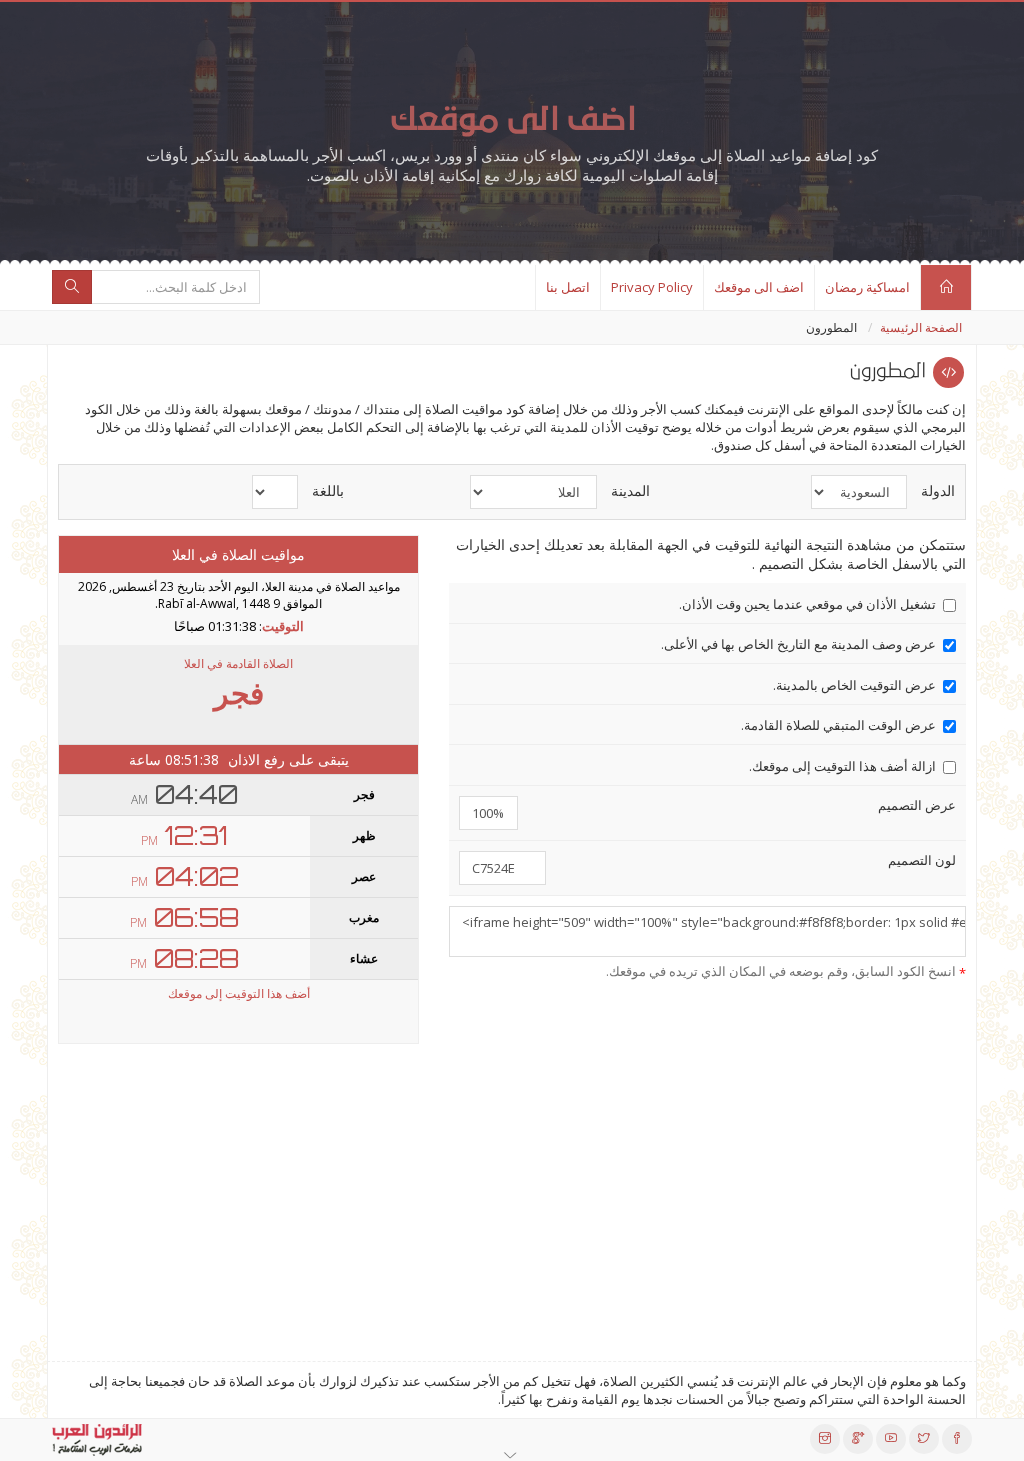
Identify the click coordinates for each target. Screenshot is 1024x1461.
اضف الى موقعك (759, 287)
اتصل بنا (568, 287)
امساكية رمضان (867, 287)
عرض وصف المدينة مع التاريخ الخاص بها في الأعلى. (798, 644)
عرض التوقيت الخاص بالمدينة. (854, 685)
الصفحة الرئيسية (921, 327)
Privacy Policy (652, 287)
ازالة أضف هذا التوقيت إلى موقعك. (842, 766)
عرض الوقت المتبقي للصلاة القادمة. (838, 725)
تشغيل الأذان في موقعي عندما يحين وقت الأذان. (807, 604)
